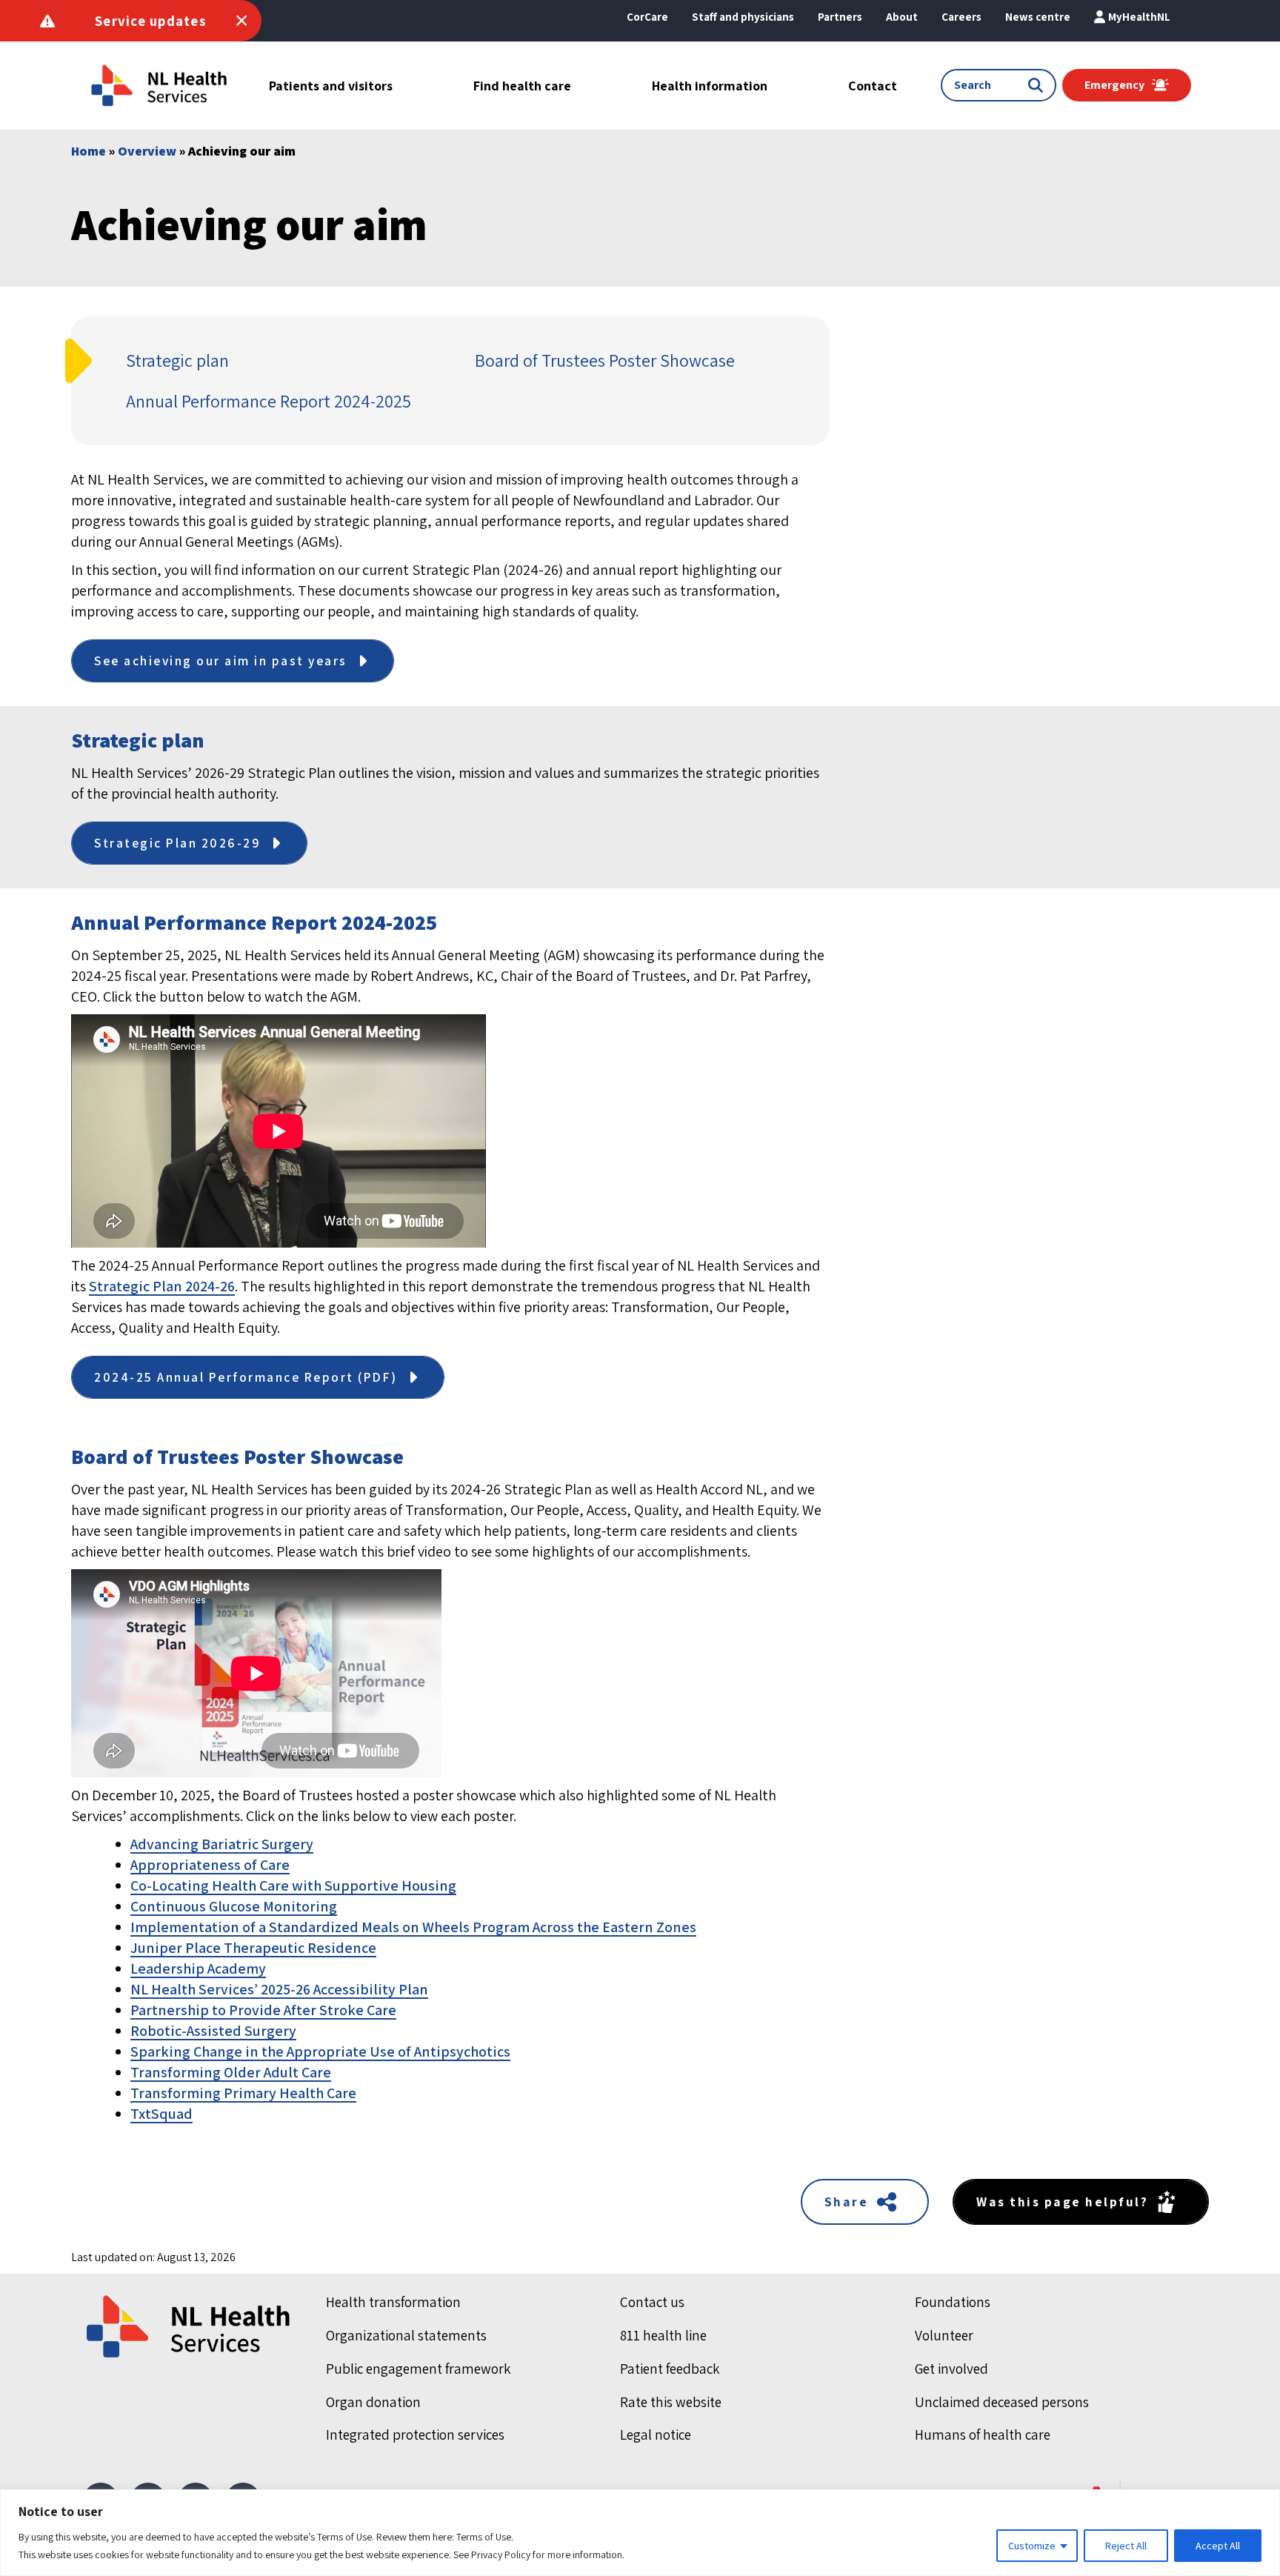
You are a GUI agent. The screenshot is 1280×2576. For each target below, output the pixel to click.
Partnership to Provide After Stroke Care (263, 2010)
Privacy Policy (501, 2555)
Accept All (1218, 2546)
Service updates (151, 21)
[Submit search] (1039, 85)
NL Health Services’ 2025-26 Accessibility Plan (279, 1989)
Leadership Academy (198, 1968)
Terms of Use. (485, 2537)
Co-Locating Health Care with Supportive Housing (293, 1886)
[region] (640, 2533)
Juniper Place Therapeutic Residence (253, 1948)
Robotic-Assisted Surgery (213, 2031)
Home (89, 151)
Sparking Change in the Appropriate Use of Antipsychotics (320, 2051)
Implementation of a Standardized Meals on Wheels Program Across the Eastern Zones (413, 1927)
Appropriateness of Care (210, 1865)
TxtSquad (161, 2114)
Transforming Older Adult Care (231, 2072)
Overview (147, 151)
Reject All (1126, 2546)
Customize (1032, 2546)
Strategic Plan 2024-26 (162, 1286)
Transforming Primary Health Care (243, 2093)
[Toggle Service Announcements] (241, 21)
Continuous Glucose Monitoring (234, 1906)
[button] (902, 17)
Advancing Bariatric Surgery (222, 1844)
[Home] (190, 2326)
